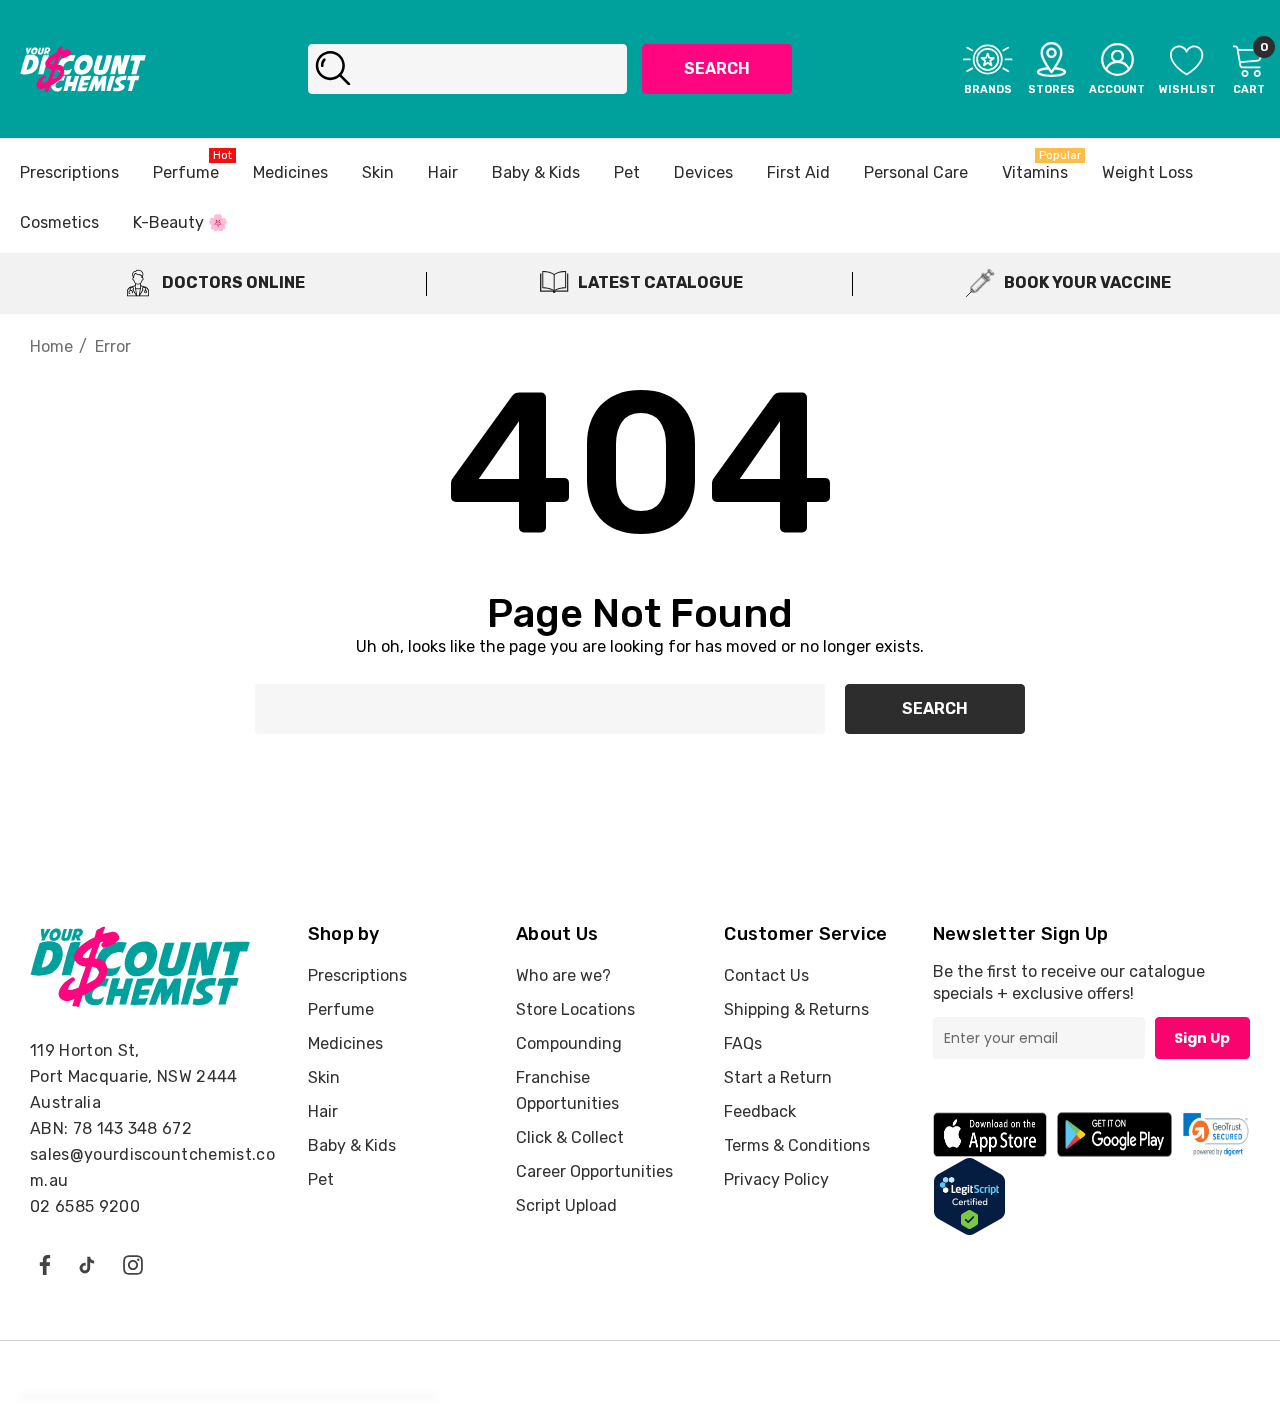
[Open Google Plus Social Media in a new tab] (87, 1264)
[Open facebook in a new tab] (44, 1264)
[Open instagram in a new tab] (133, 1264)
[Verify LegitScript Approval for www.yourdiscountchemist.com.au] (969, 1195)
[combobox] (468, 69)
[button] (1216, 1134)
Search (717, 68)
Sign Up (1202, 1038)
